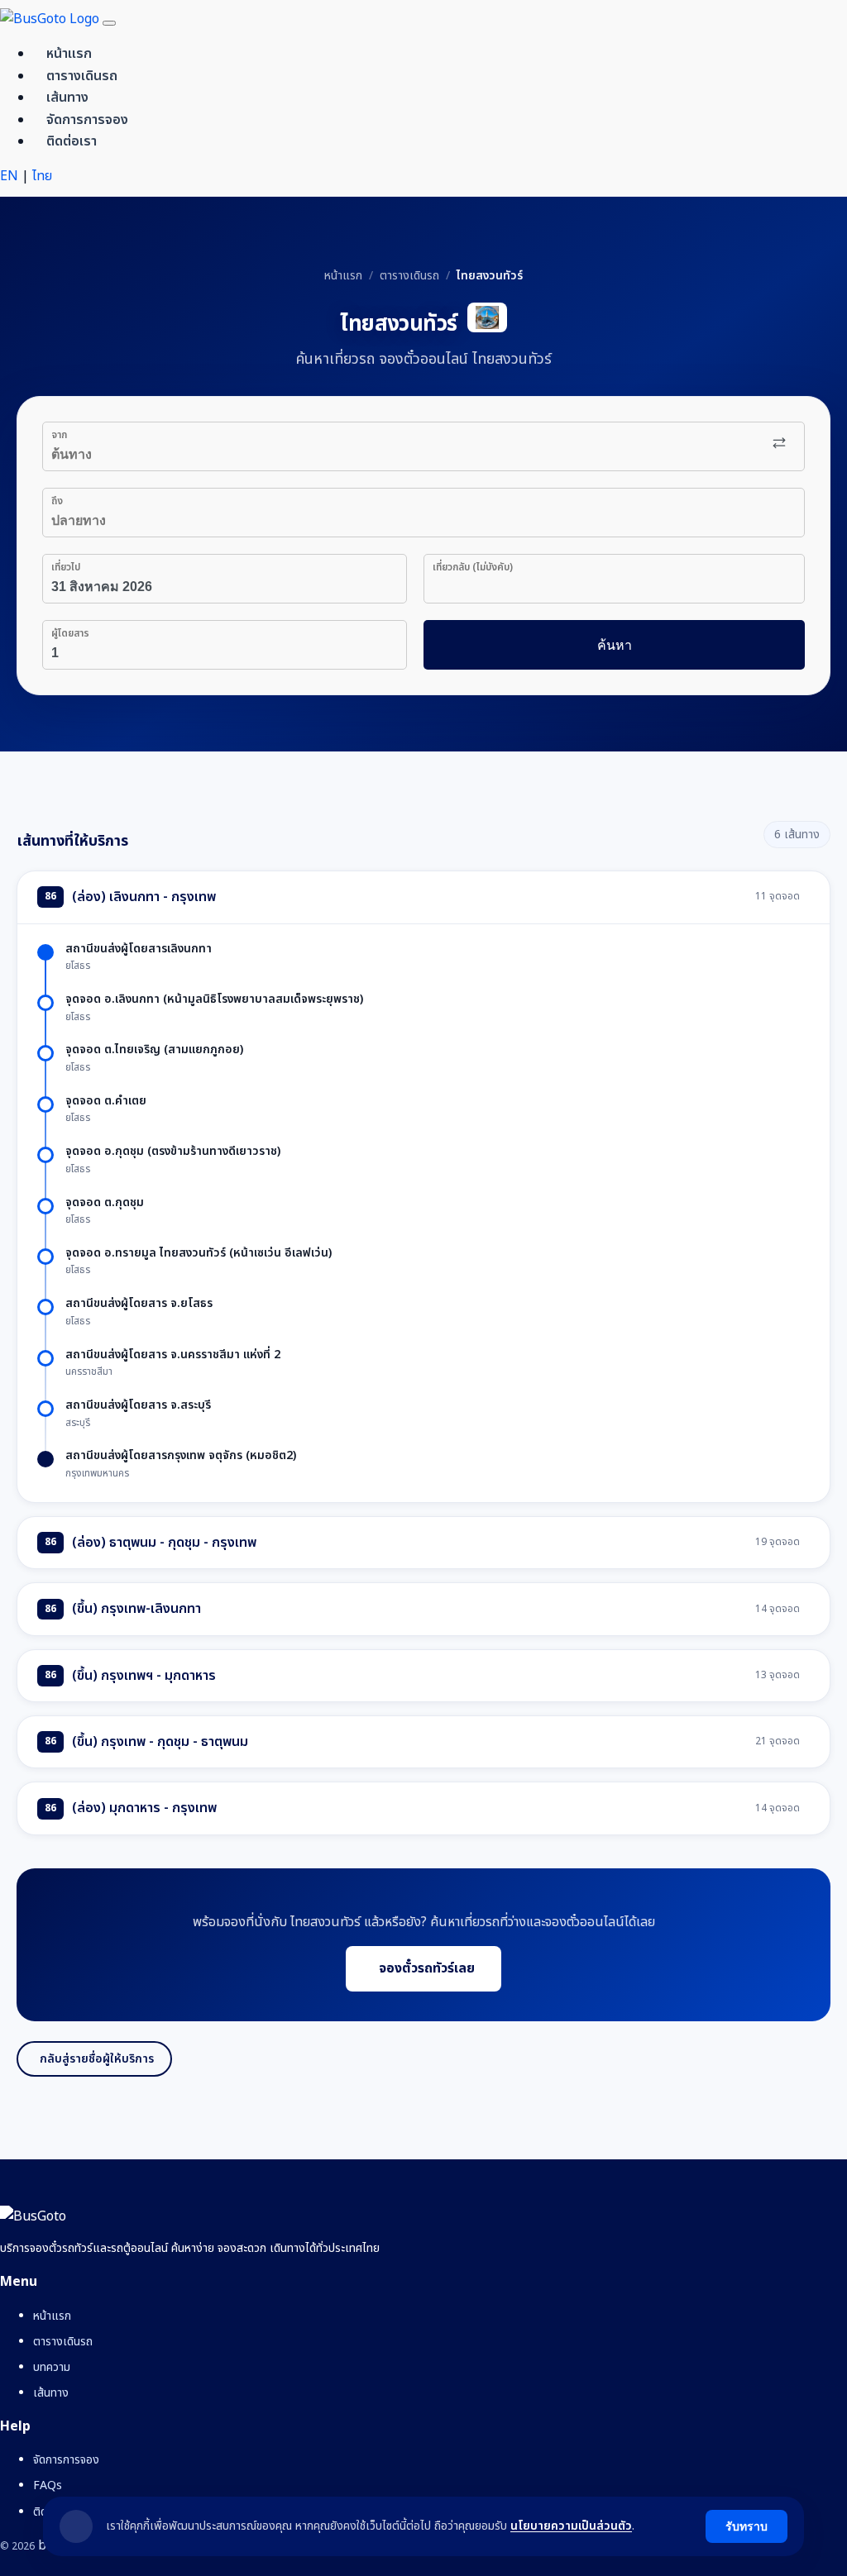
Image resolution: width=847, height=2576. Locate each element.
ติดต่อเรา (72, 141)
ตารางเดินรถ (82, 76)
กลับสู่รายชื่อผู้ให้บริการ (97, 2059)
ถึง (57, 501)
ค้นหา (615, 645)
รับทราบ (747, 2526)
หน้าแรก (69, 54)
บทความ (52, 2367)
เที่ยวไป (66, 567)
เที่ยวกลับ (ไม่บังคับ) (473, 567)
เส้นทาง (67, 98)
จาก (59, 435)
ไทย (42, 176)
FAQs (48, 2485)
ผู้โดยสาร (70, 633)
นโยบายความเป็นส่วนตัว (571, 2526)
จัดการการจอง (87, 120)
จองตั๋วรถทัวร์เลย (427, 1968)
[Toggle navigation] (109, 23)
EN (11, 176)
